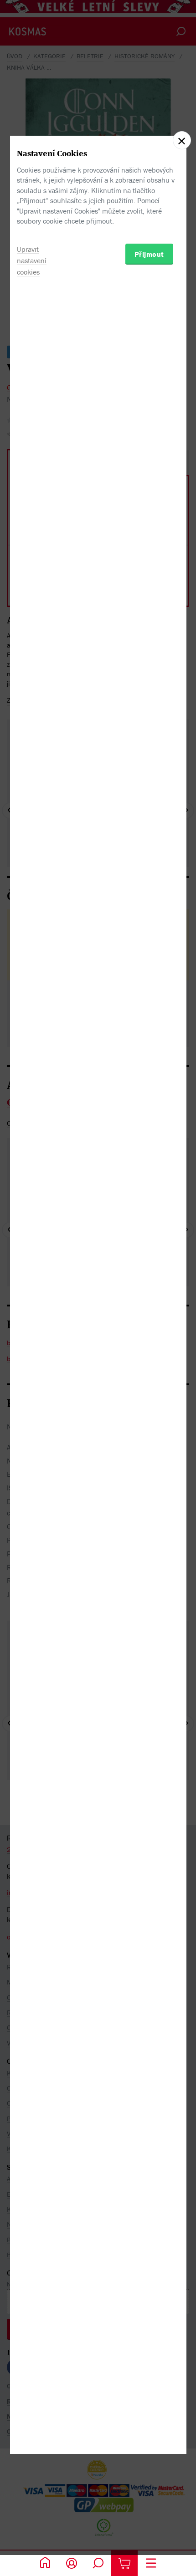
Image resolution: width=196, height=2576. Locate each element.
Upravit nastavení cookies (32, 260)
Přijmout (149, 254)
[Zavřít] (182, 140)
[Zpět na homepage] (45, 2563)
